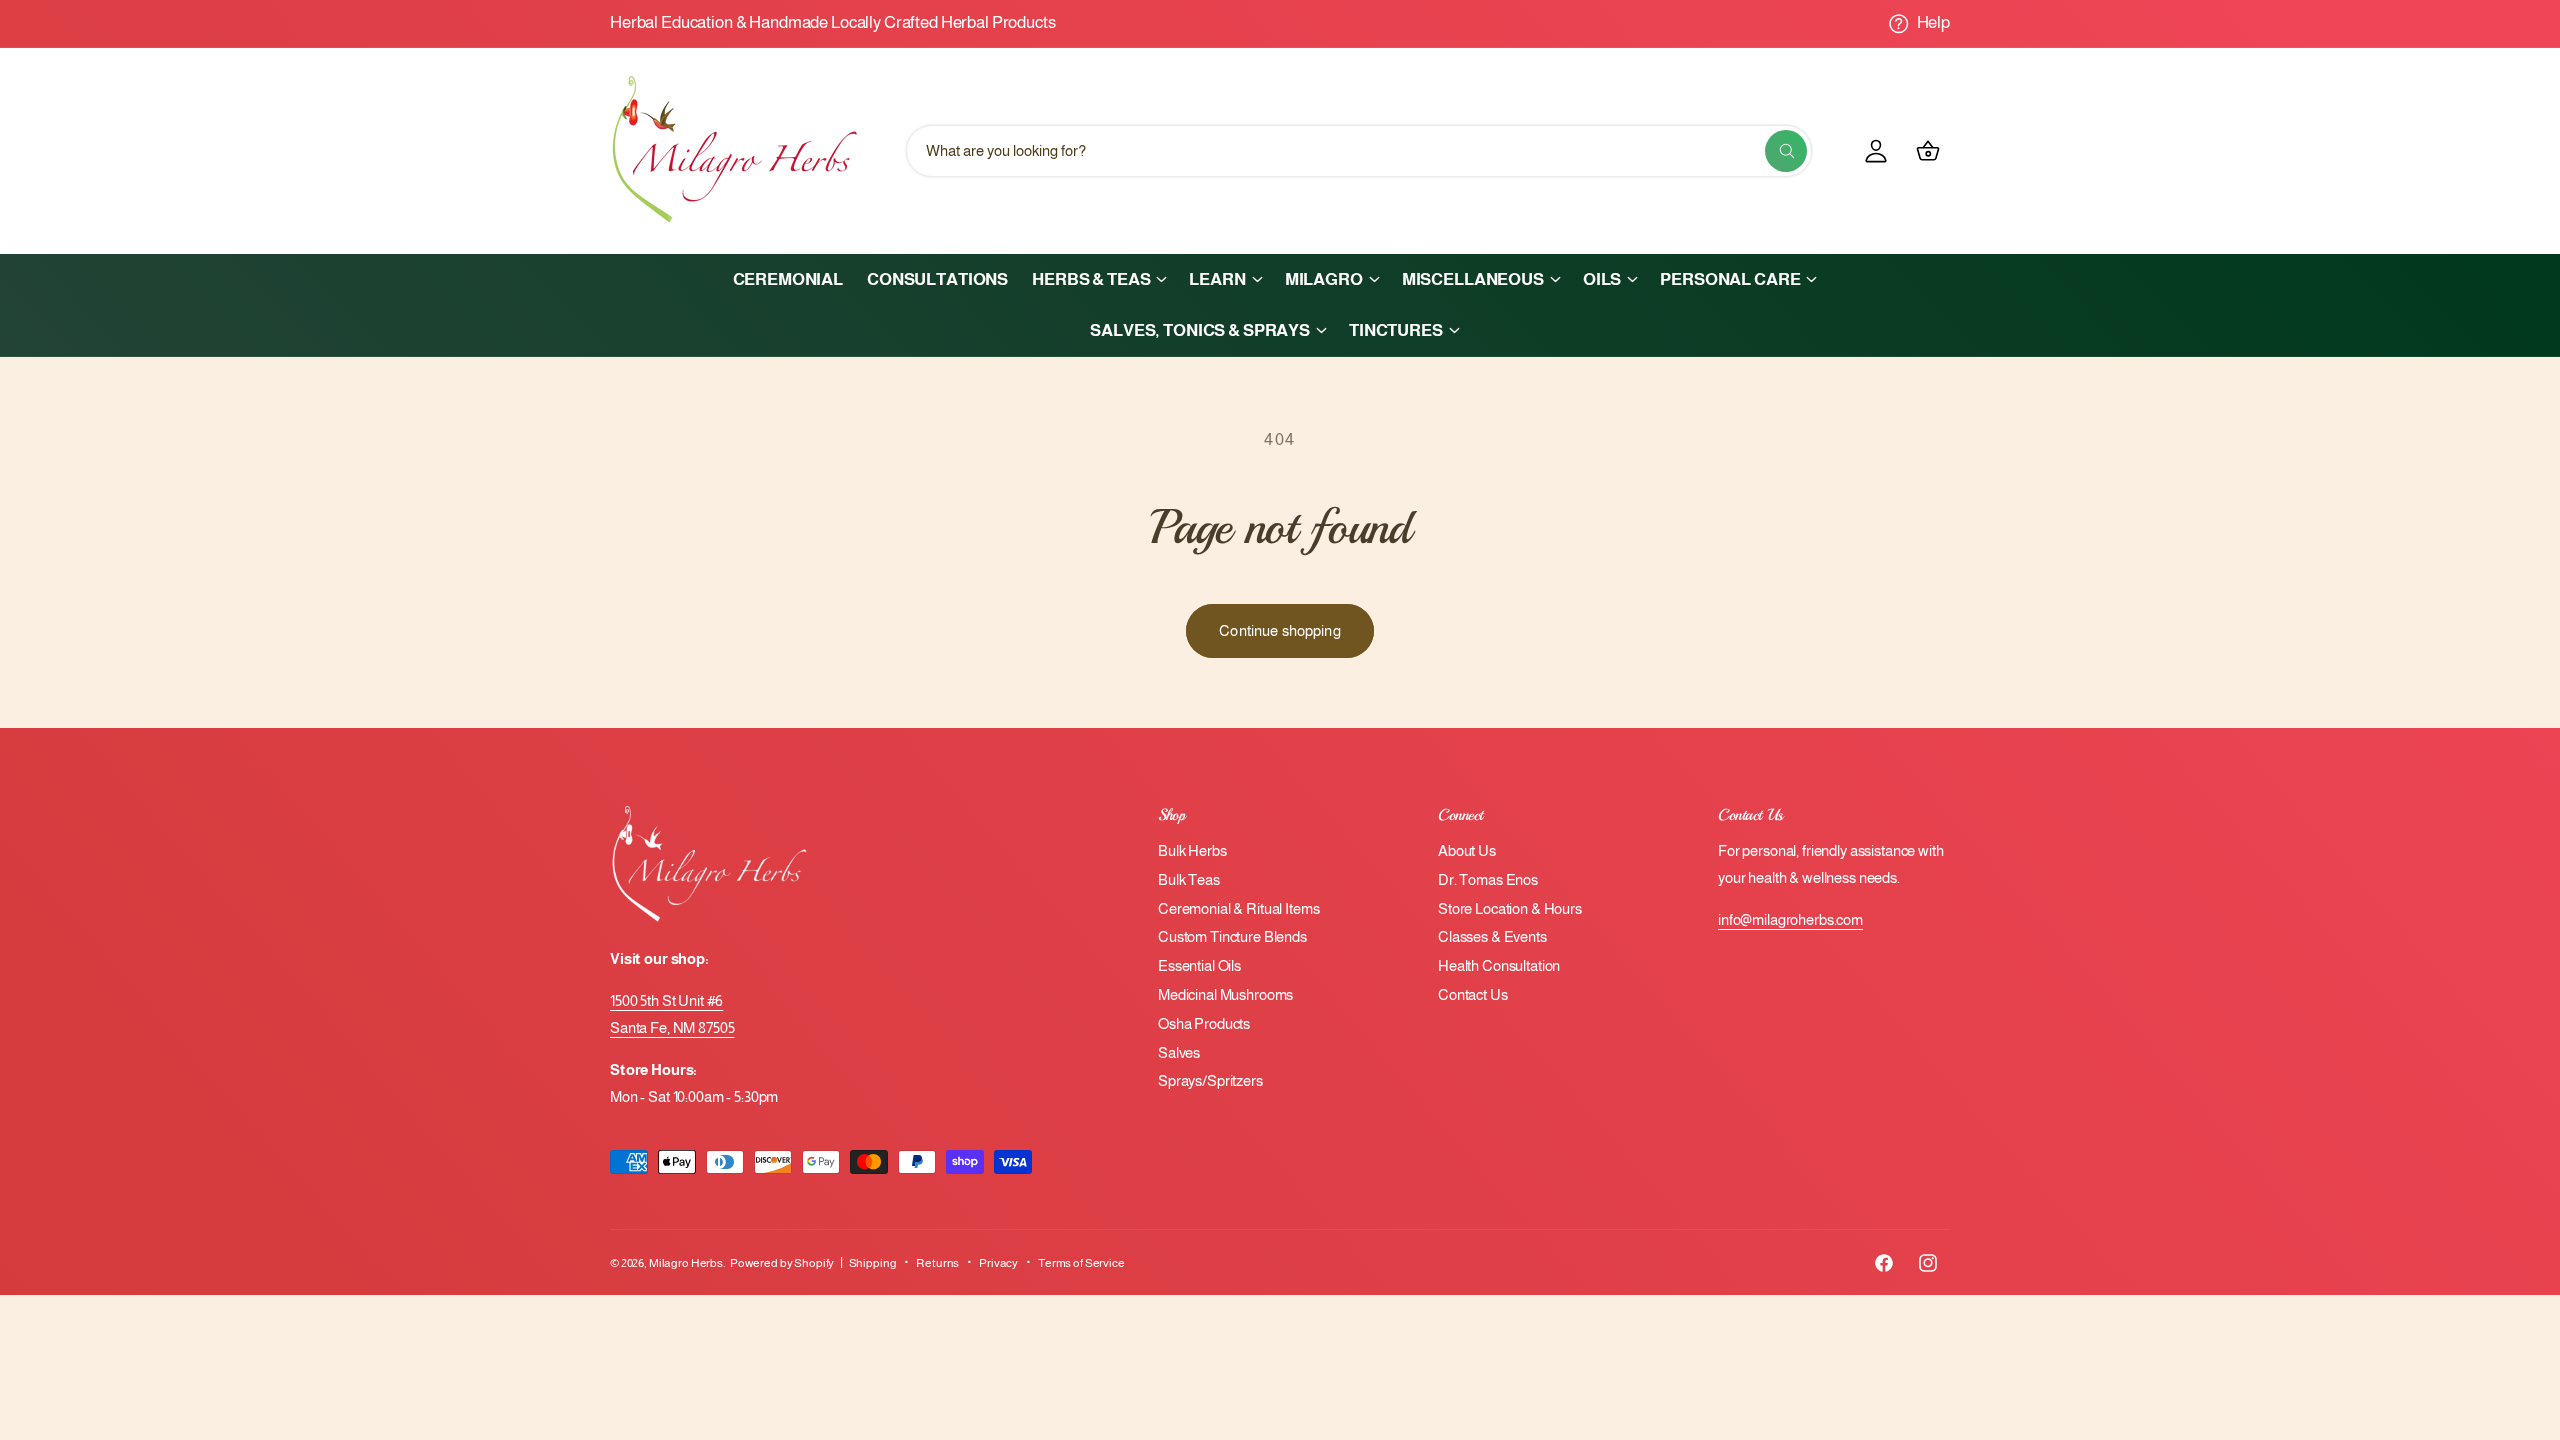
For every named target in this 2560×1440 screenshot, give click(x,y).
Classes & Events (1492, 936)
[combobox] (1358, 151)
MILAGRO (1324, 279)
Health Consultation (1499, 965)
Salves (1179, 1052)
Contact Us (1473, 994)
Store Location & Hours (1510, 908)
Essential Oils (1199, 965)
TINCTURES (1396, 330)
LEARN (1217, 279)
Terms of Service (1081, 1263)
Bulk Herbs (1192, 850)
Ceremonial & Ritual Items (1238, 908)
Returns (937, 1263)
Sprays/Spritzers (1210, 1080)
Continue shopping (1280, 630)
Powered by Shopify (782, 1263)
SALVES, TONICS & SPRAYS (1200, 330)
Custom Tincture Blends (1232, 936)
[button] (1098, 279)
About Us (1467, 850)
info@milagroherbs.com (1790, 919)
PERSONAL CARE (1730, 279)
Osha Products (1204, 1023)
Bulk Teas (1189, 879)
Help (1933, 22)
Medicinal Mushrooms (1225, 994)
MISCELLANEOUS (1473, 279)
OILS (1602, 279)
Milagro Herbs (686, 1263)
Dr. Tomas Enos (1488, 879)
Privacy (998, 1263)
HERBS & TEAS (1091, 279)
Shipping (873, 1263)
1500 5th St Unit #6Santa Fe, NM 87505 (672, 1014)
